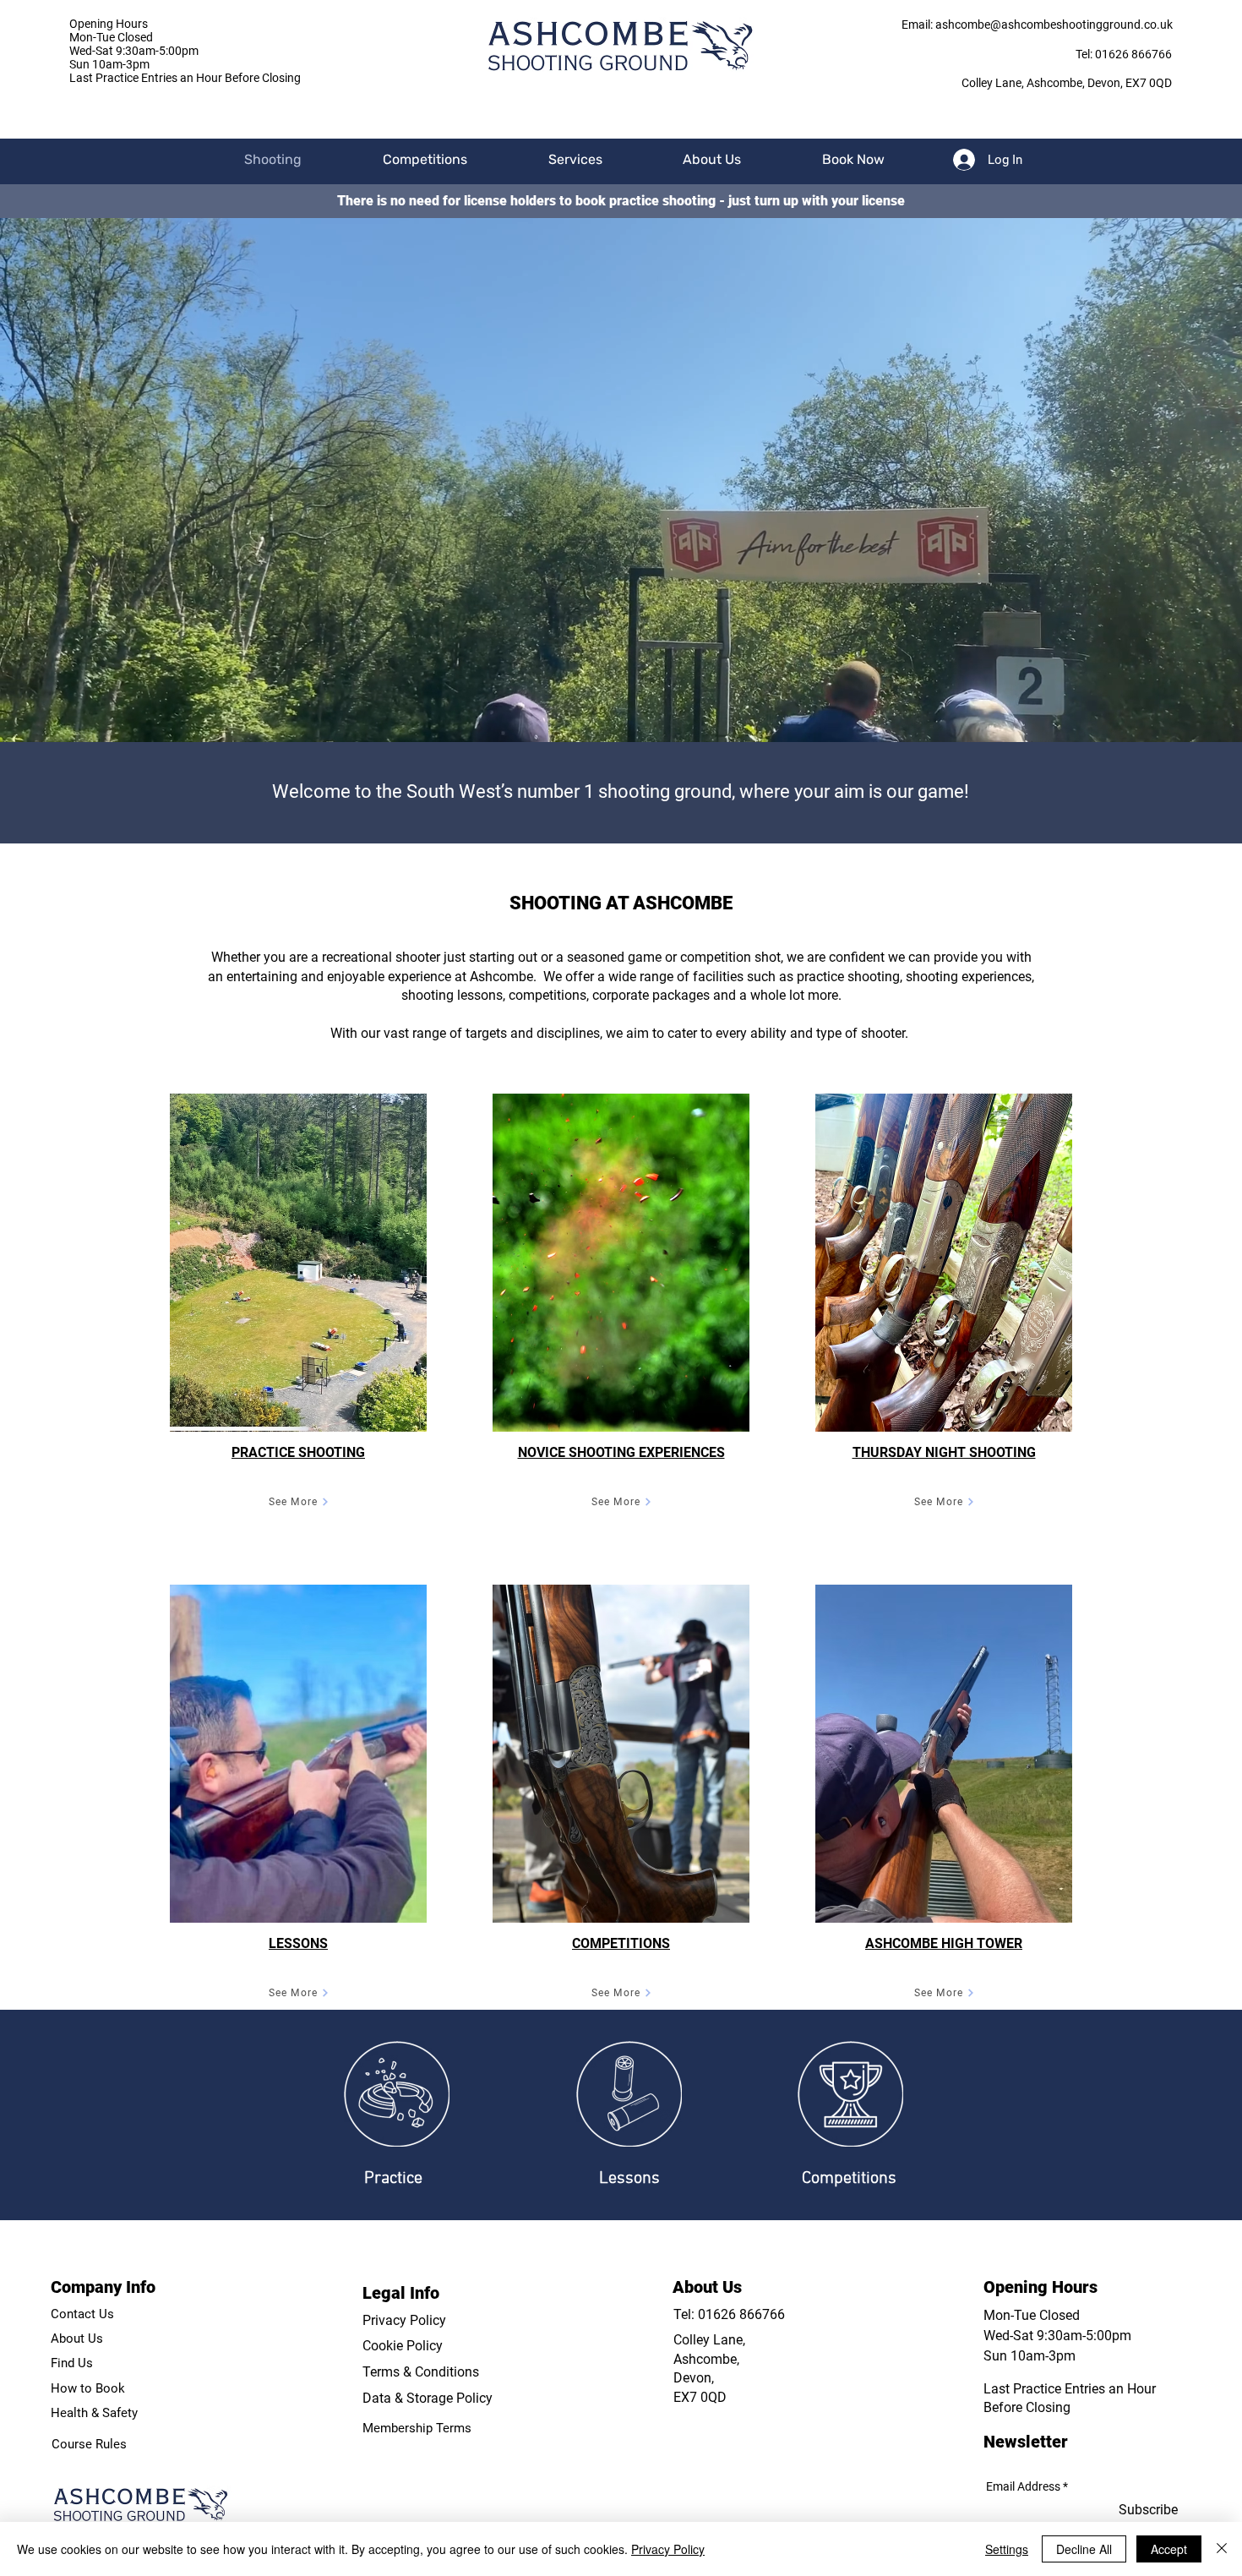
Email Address (1023, 2486)
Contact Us (82, 2314)
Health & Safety (94, 2413)
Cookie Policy (403, 2346)
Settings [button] (1007, 2549)
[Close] (1222, 2549)
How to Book (88, 2388)
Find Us (72, 2363)
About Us (77, 2339)
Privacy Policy (404, 2320)
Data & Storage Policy (428, 2398)
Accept (1169, 2549)
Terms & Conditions (421, 2372)
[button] (425, 159)
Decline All (1084, 2549)
